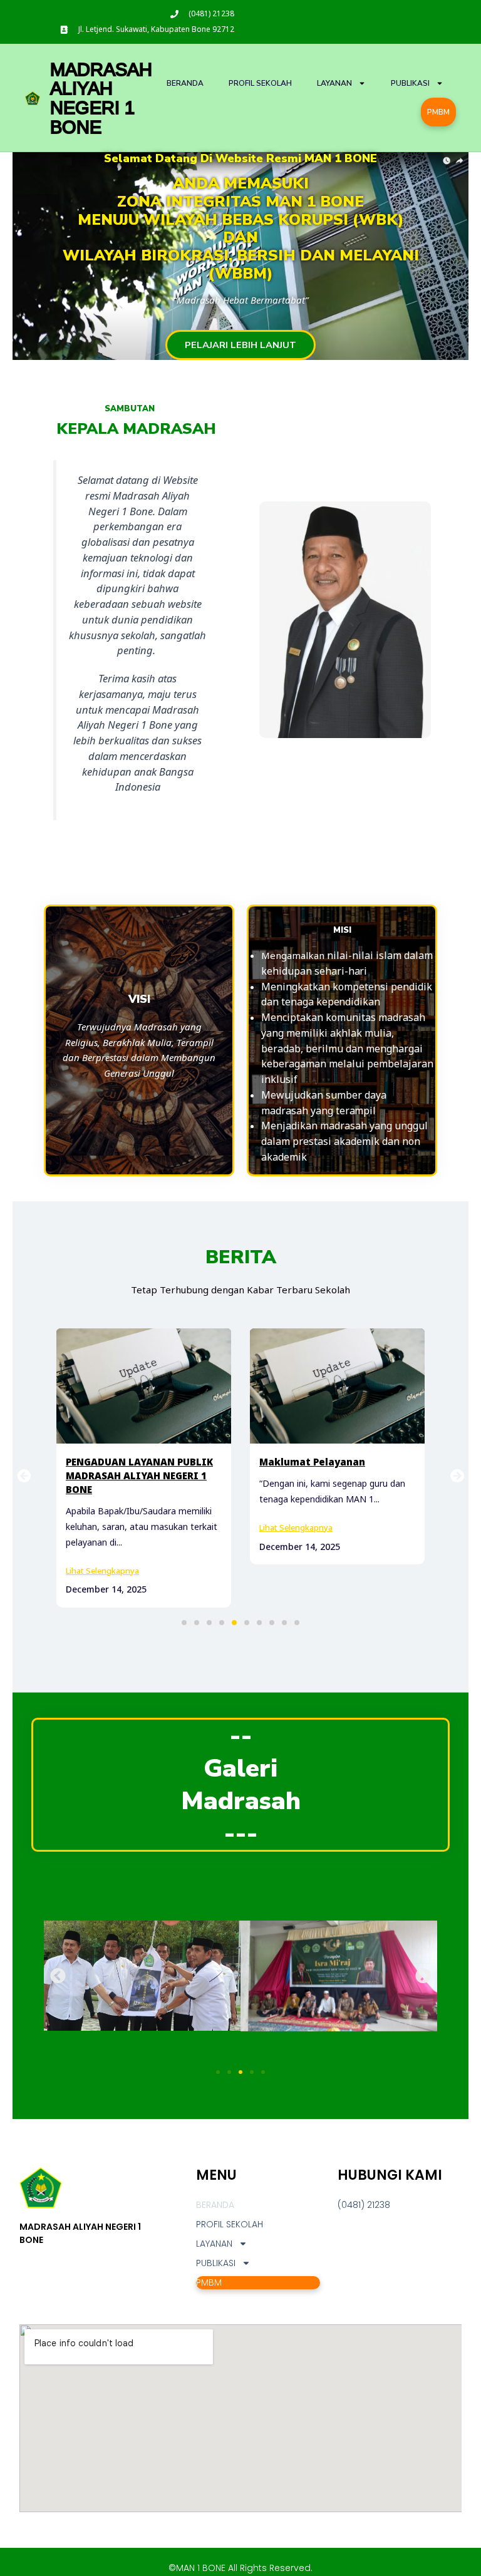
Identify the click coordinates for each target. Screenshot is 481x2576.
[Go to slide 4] (252, 2058)
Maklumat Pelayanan (119, 1462)
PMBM (438, 112)
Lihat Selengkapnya (102, 1527)
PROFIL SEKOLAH (260, 83)
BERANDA (185, 83)
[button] (184, 1609)
